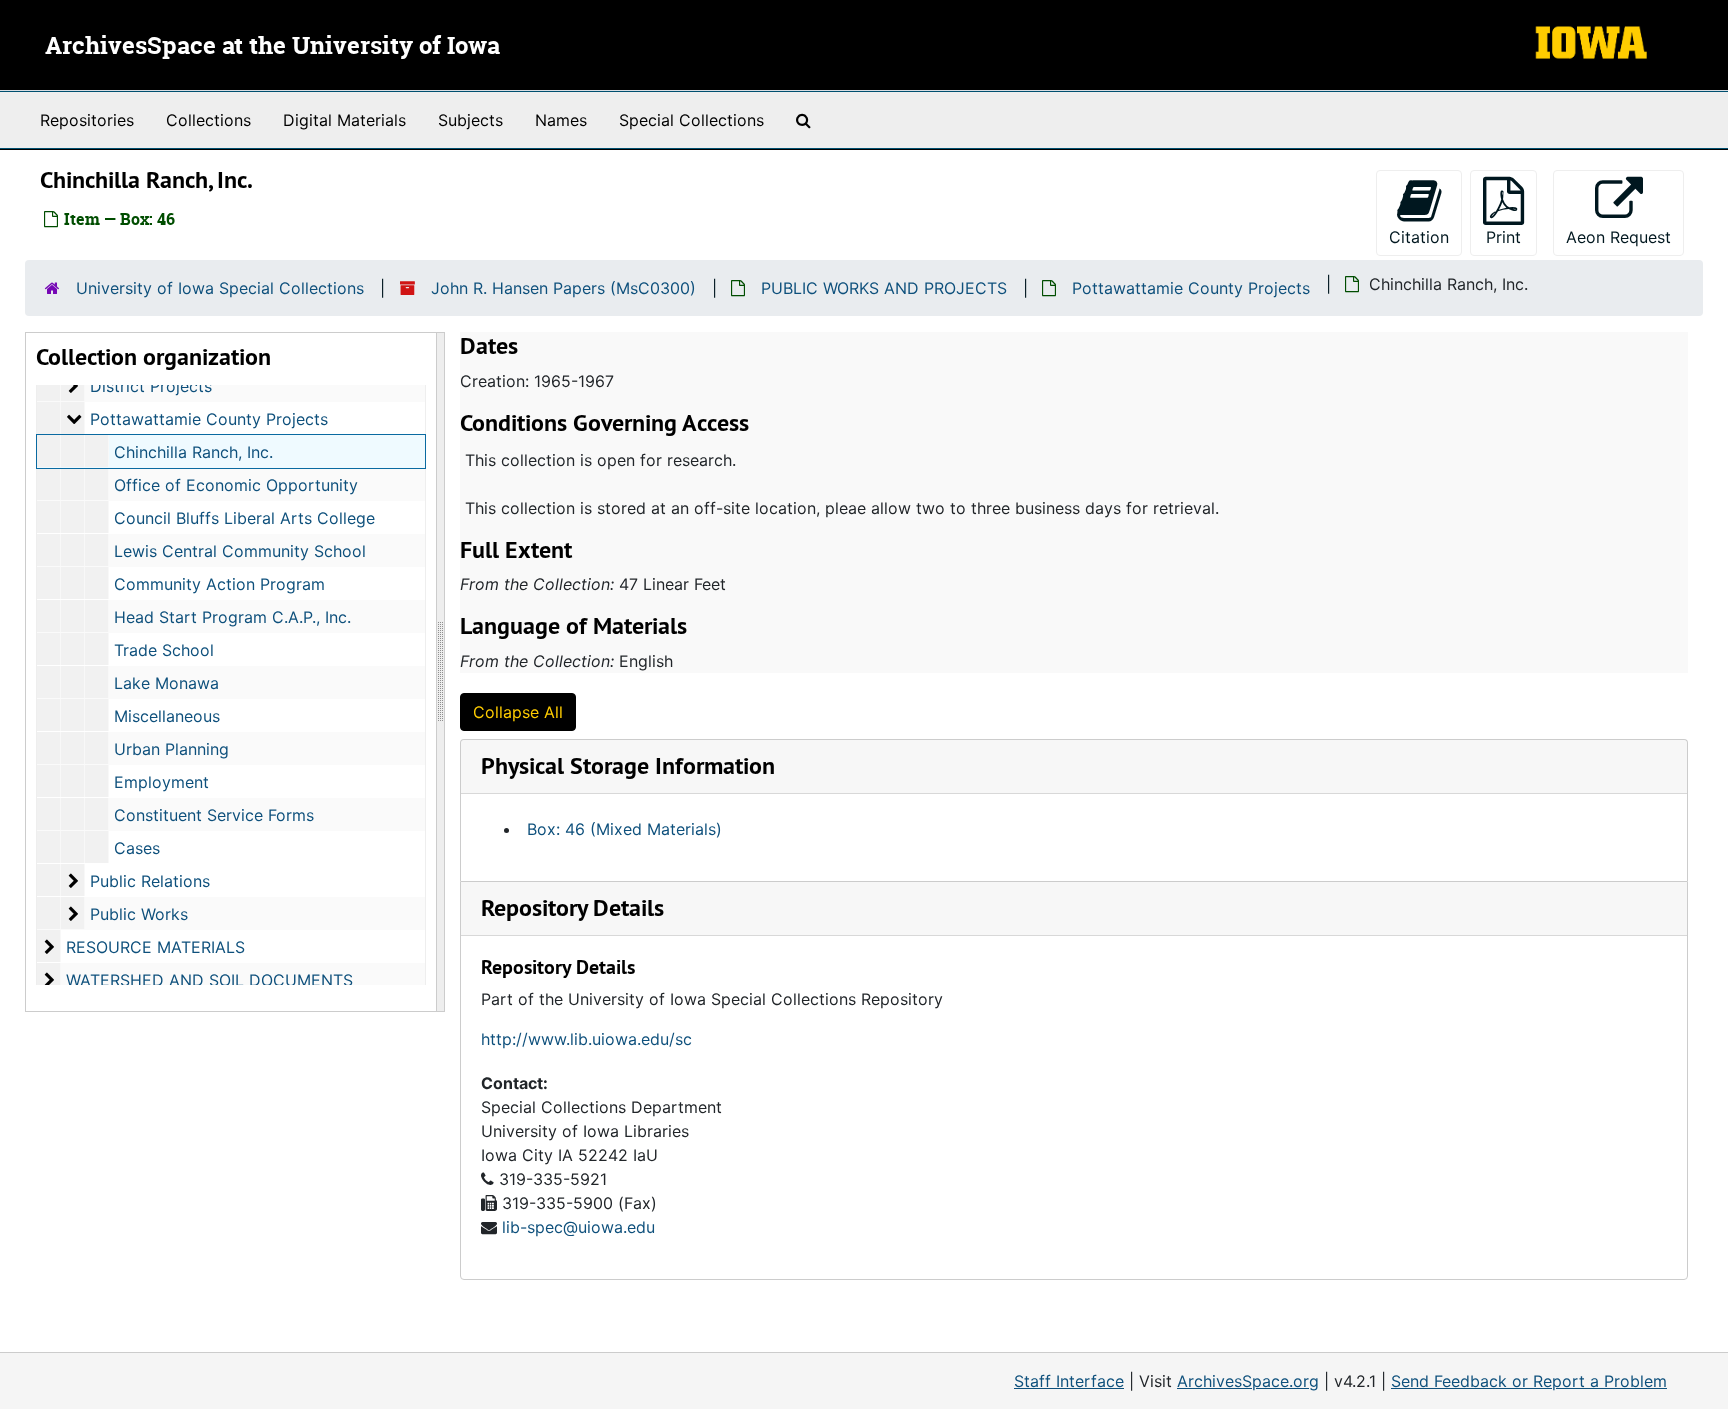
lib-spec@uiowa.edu (578, 1227)
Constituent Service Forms (214, 815)
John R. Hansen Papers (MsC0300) (563, 288)
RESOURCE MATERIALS (155, 947)
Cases (137, 848)
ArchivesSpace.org (1248, 1381)
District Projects (151, 386)
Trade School (164, 650)
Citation (1419, 237)
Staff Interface (1069, 1381)
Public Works (139, 914)
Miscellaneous (167, 716)
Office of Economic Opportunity (236, 485)
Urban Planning (171, 749)
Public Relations (150, 881)
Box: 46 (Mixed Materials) (624, 829)
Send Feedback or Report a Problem (1529, 1381)
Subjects (470, 120)
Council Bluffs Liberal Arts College (244, 518)
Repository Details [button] (572, 907)
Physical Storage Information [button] (628, 765)
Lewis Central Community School (240, 551)
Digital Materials (344, 120)
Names (561, 120)
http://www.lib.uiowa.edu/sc (586, 1039)
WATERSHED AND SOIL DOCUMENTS (209, 980)
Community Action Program (219, 584)
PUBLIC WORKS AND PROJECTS (884, 288)
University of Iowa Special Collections (220, 288)
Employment (161, 782)
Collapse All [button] (518, 712)
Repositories (87, 120)
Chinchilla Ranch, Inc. (193, 452)
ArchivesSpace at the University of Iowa (272, 47)
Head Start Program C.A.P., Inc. (232, 617)
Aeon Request (1625, 236)
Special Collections (691, 120)
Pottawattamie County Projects (1191, 288)
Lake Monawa (166, 683)
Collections (208, 120)
